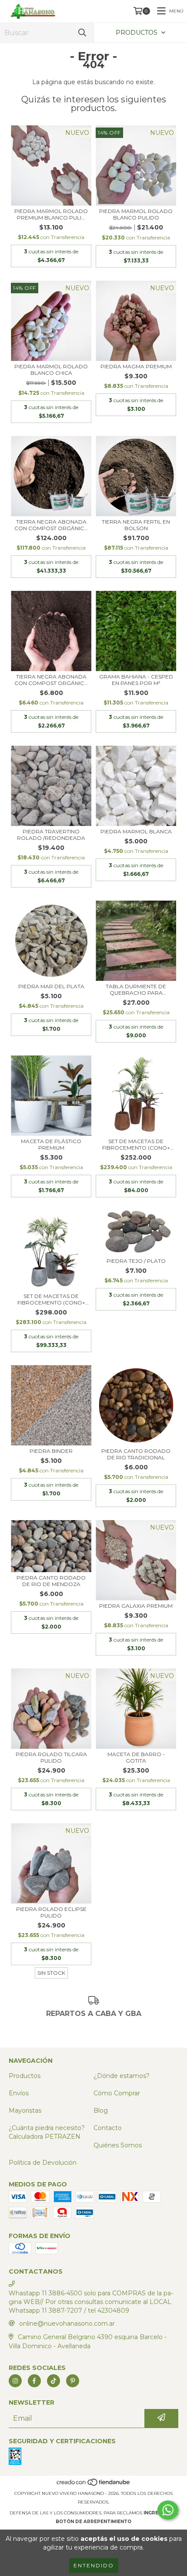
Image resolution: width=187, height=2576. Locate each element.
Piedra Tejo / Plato (136, 1261)
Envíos (19, 2093)
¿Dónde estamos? (122, 2076)
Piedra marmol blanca (136, 831)
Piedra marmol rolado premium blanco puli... (51, 214)
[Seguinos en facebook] (34, 2381)
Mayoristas (25, 2111)
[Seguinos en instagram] (15, 2381)
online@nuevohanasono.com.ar (67, 2324)
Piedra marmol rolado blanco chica (51, 370)
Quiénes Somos (118, 2145)
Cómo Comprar (117, 2093)
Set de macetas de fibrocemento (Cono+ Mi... (136, 1144)
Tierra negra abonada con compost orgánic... (51, 525)
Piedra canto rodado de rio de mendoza (51, 1581)
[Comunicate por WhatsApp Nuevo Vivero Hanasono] (168, 2510)
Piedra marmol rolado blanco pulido (136, 214)
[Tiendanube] (94, 2485)
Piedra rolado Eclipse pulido (51, 1912)
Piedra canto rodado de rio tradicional (136, 1454)
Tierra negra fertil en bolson (136, 525)
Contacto (108, 2128)
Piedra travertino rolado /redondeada (51, 835)
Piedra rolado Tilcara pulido (51, 1757)
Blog (101, 2111)
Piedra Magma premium (136, 366)
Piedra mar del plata (51, 986)
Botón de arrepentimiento (93, 2522)
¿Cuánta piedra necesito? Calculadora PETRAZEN (47, 2132)
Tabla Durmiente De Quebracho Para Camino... (136, 990)
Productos (25, 2076)
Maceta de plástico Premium (51, 1144)
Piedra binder (51, 1451)
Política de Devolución (43, 2163)
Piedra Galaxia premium (136, 1606)
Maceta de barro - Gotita (136, 1757)
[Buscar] (82, 33)
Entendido (94, 2565)
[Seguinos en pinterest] (73, 2381)
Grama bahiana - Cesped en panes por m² (136, 680)
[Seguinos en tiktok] (53, 2381)
